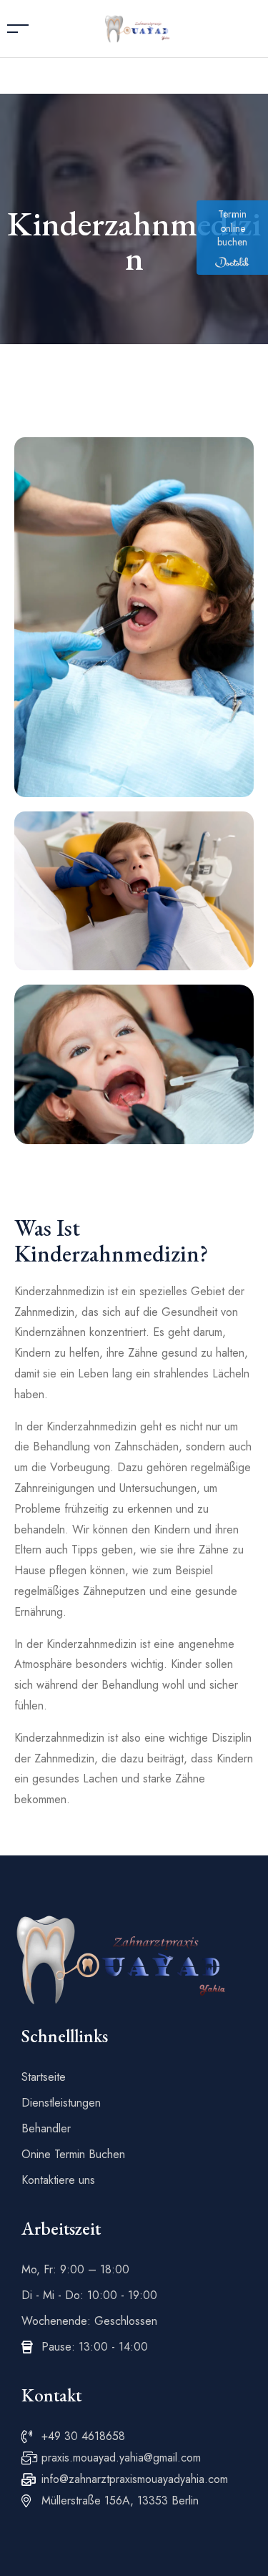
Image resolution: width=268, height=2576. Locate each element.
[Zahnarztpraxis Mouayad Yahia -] (137, 28)
